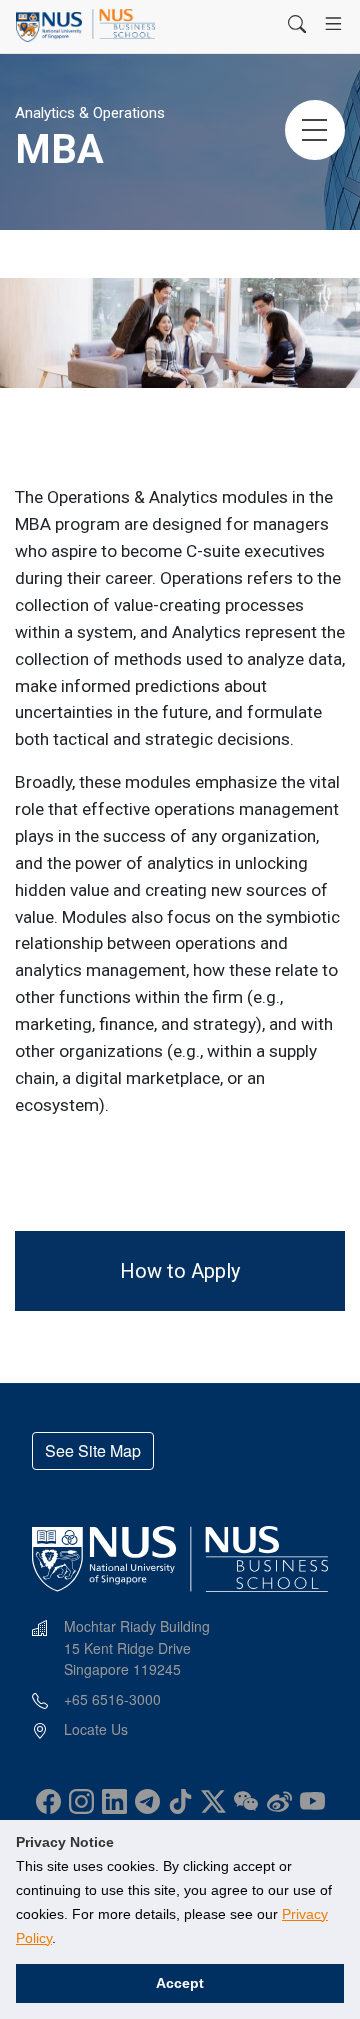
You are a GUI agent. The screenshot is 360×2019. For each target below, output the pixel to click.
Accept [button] (180, 1983)
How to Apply (180, 1271)
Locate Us (96, 1729)
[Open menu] (333, 24)
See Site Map (93, 1450)
